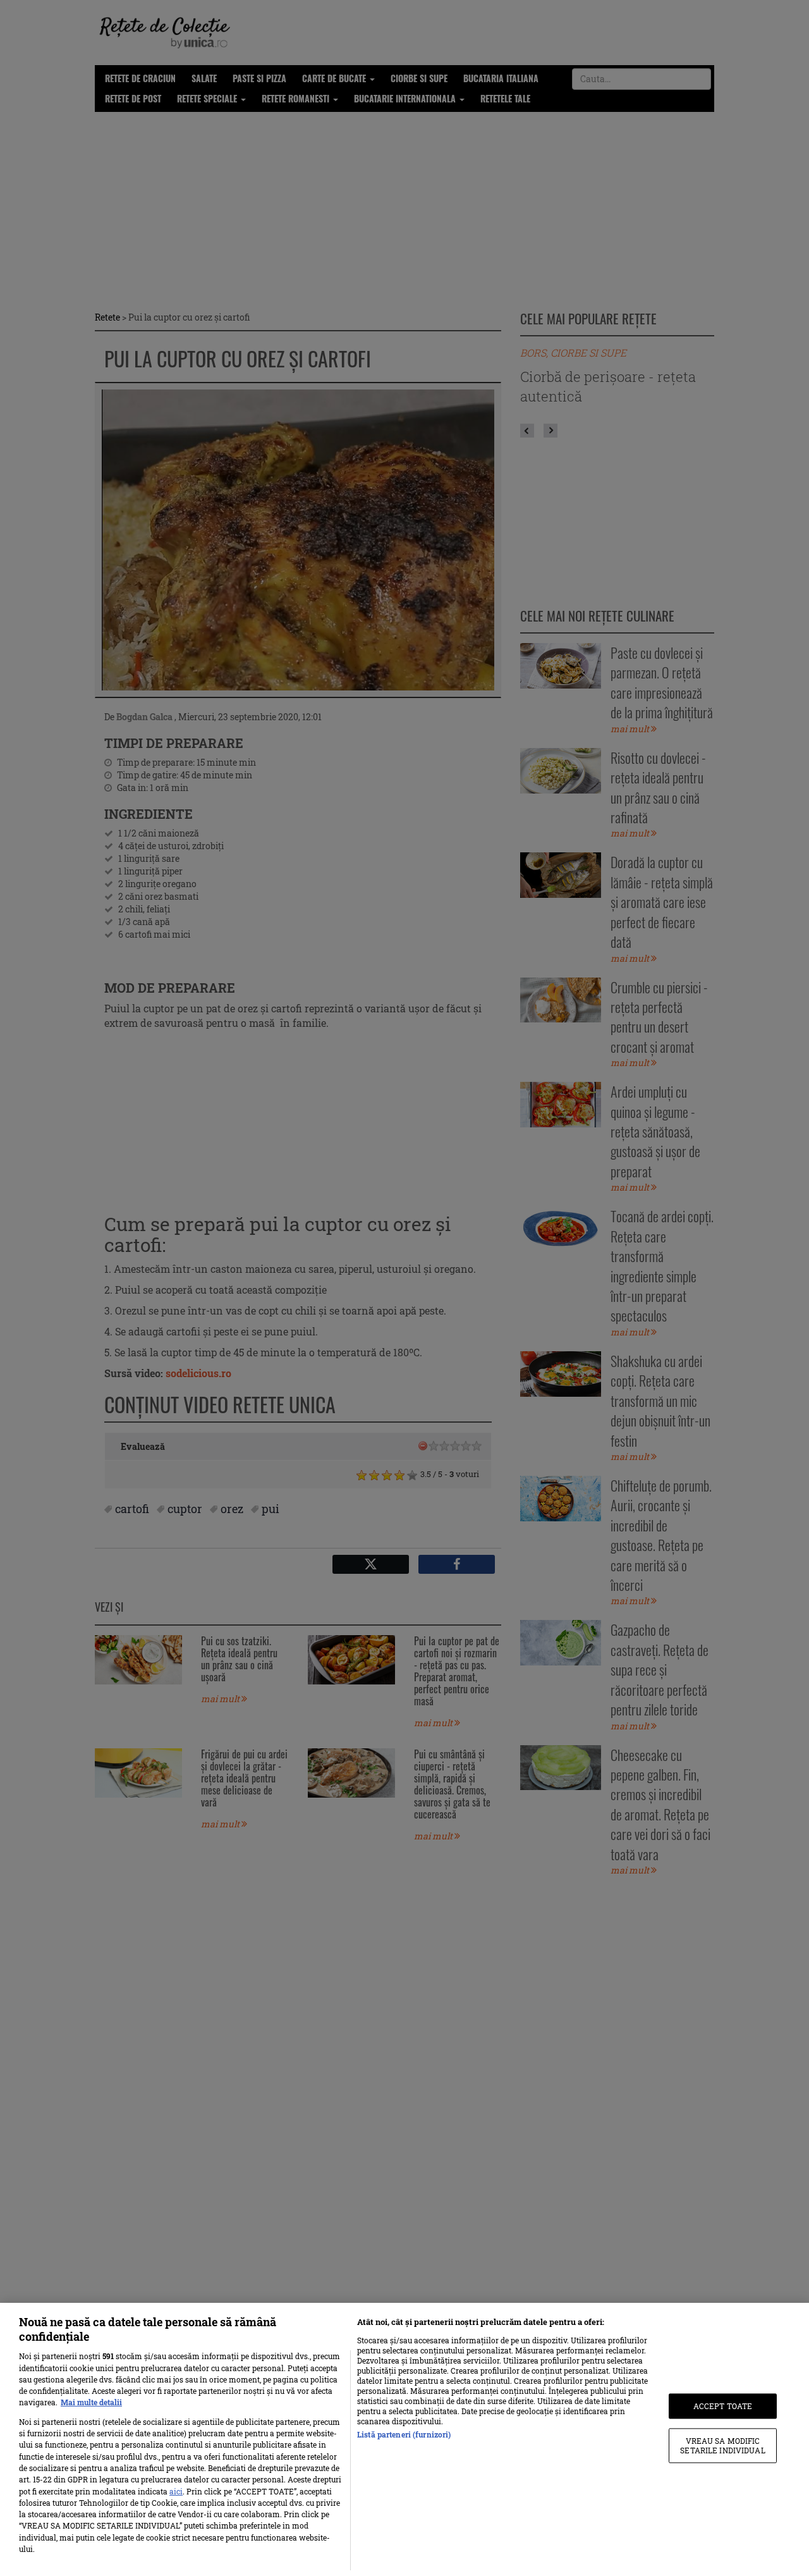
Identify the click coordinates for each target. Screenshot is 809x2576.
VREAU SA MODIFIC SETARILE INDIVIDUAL (722, 2446)
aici (176, 2491)
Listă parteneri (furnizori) (404, 2434)
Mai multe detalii (91, 2402)
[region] (404, 2439)
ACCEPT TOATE (723, 2406)
